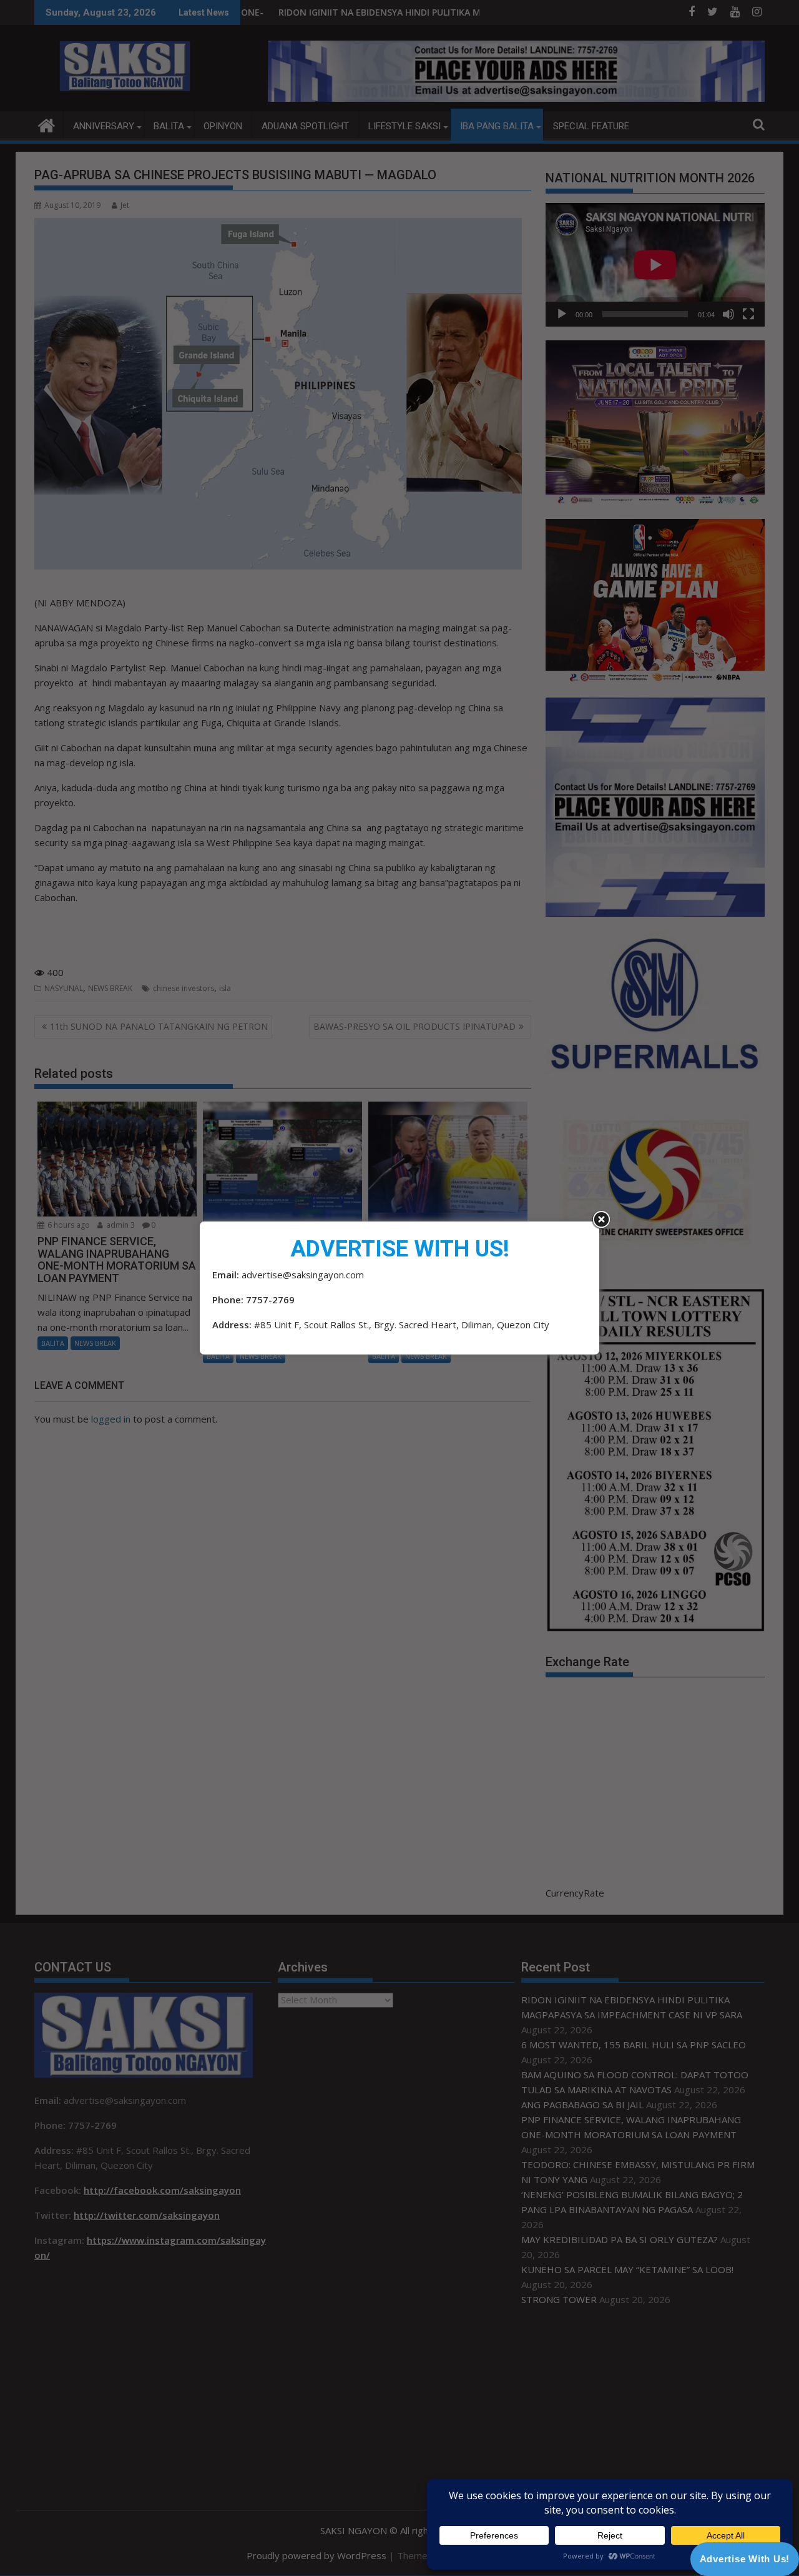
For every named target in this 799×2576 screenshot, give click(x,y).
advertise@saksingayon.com (303, 1275)
